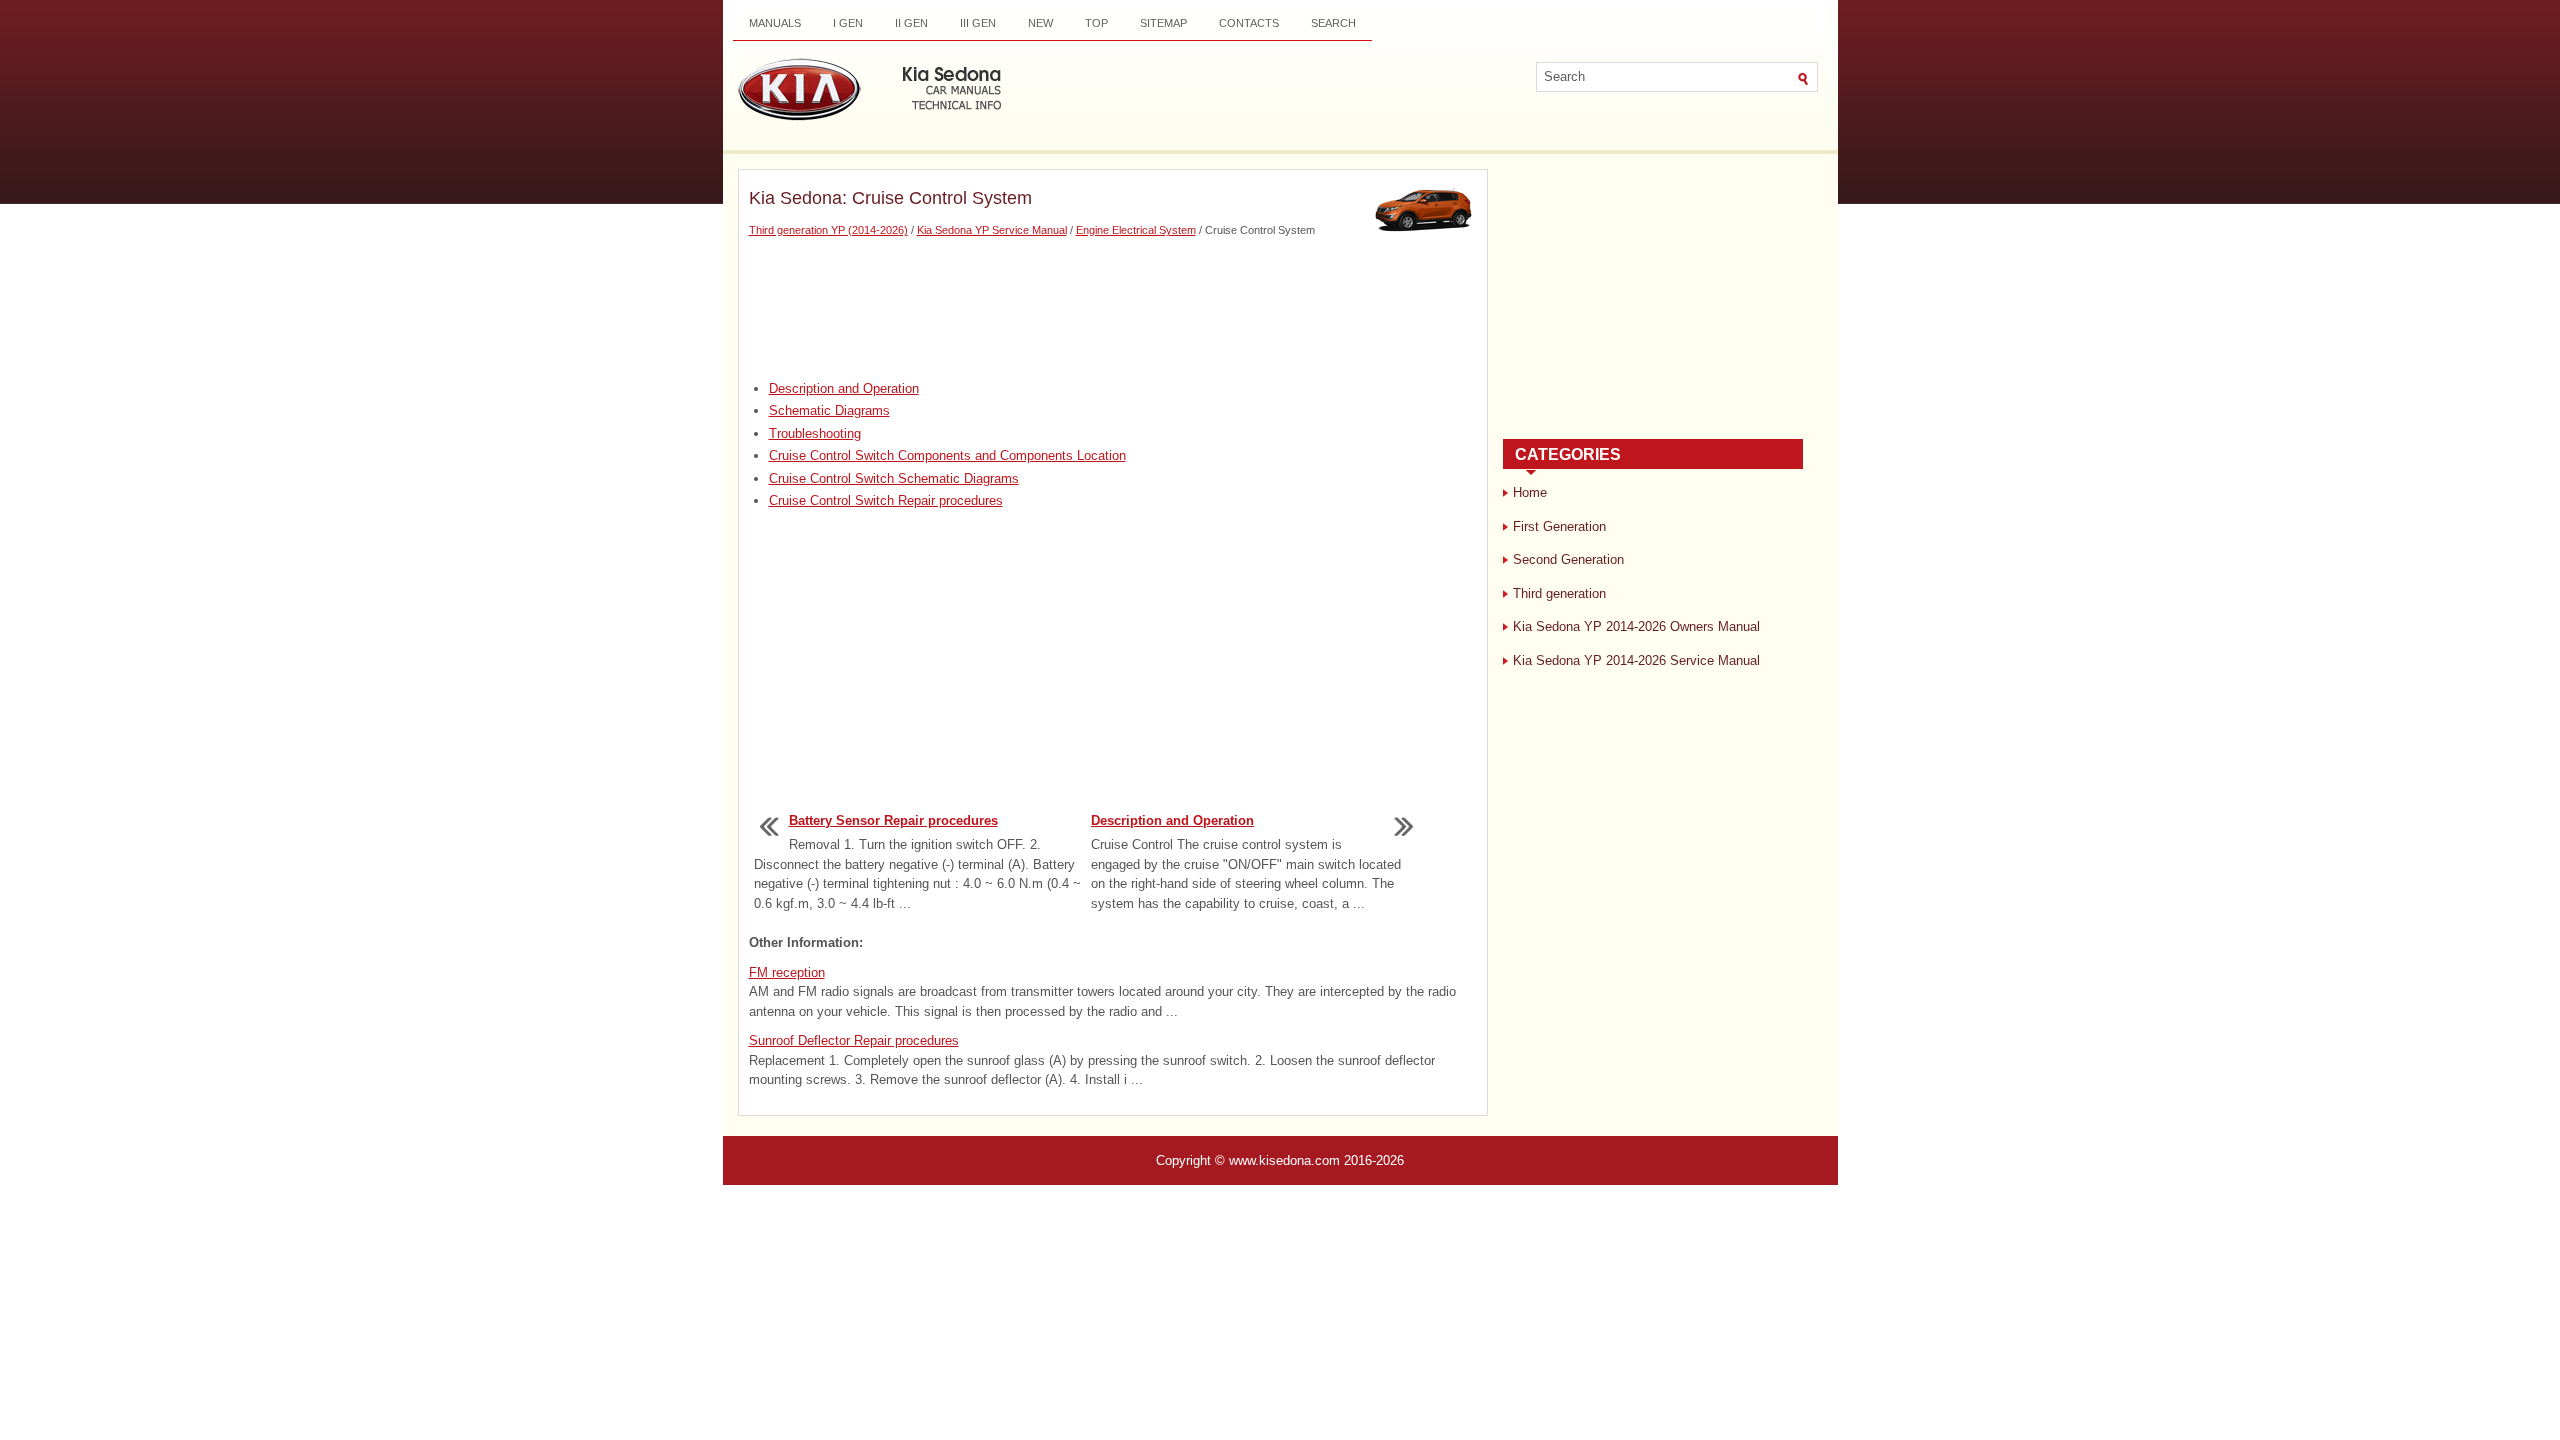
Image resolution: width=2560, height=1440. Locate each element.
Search (1333, 23)
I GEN (848, 23)
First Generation (1559, 526)
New (1040, 23)
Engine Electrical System (1136, 230)
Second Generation (1568, 559)
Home (1530, 492)
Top (1096, 23)
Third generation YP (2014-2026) (828, 230)
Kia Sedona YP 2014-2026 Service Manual (1636, 660)
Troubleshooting (815, 433)
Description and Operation (844, 388)
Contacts (1249, 23)
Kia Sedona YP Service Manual (992, 230)
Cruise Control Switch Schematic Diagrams (894, 478)
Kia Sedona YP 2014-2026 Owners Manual (1636, 626)
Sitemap (1163, 23)
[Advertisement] (1113, 309)
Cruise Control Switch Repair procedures (886, 500)
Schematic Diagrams (829, 410)
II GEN (911, 23)
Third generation (1559, 593)
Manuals (775, 23)
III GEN (978, 23)
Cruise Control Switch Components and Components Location (947, 455)
